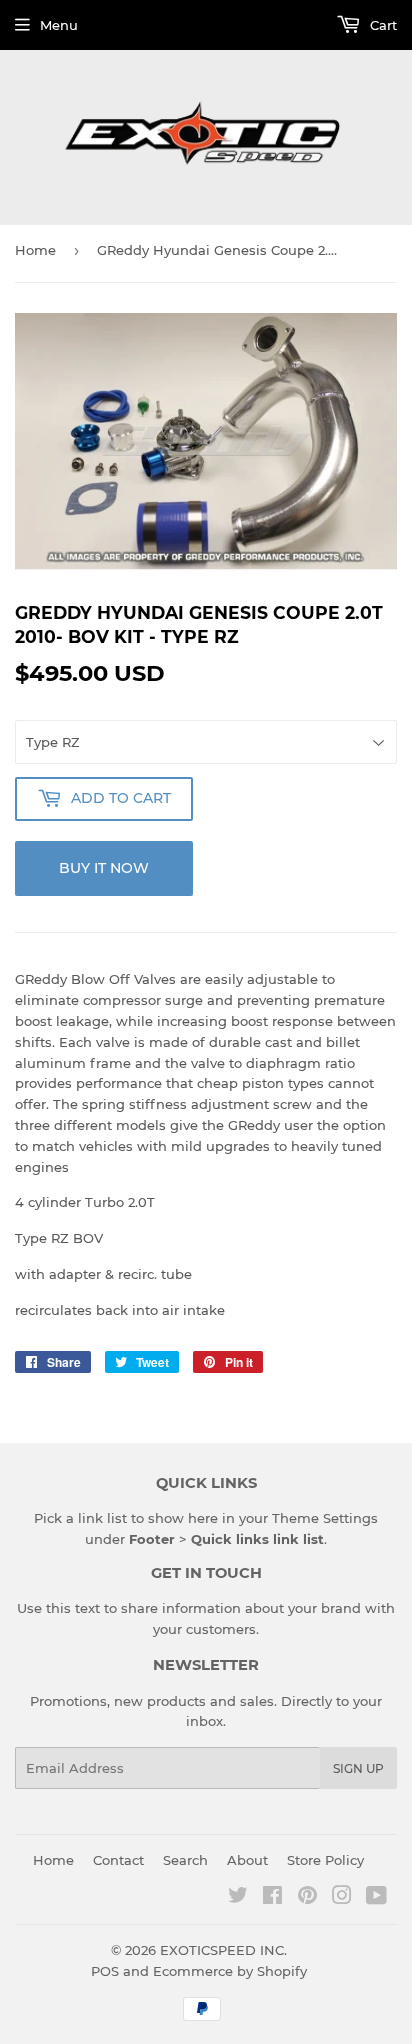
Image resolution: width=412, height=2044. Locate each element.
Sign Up (358, 1768)
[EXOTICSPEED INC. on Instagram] (342, 1898)
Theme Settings (325, 1518)
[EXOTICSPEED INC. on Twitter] (238, 1898)
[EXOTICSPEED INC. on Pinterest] (307, 1898)
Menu (59, 25)
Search (185, 1860)
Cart (381, 25)
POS (105, 1971)
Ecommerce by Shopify (230, 1971)
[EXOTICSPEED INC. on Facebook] (272, 1898)
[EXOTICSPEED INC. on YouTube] (376, 1898)
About (247, 1860)
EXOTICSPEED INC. (223, 1950)
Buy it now (104, 868)
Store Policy (325, 1860)
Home (35, 250)
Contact (118, 1860)
